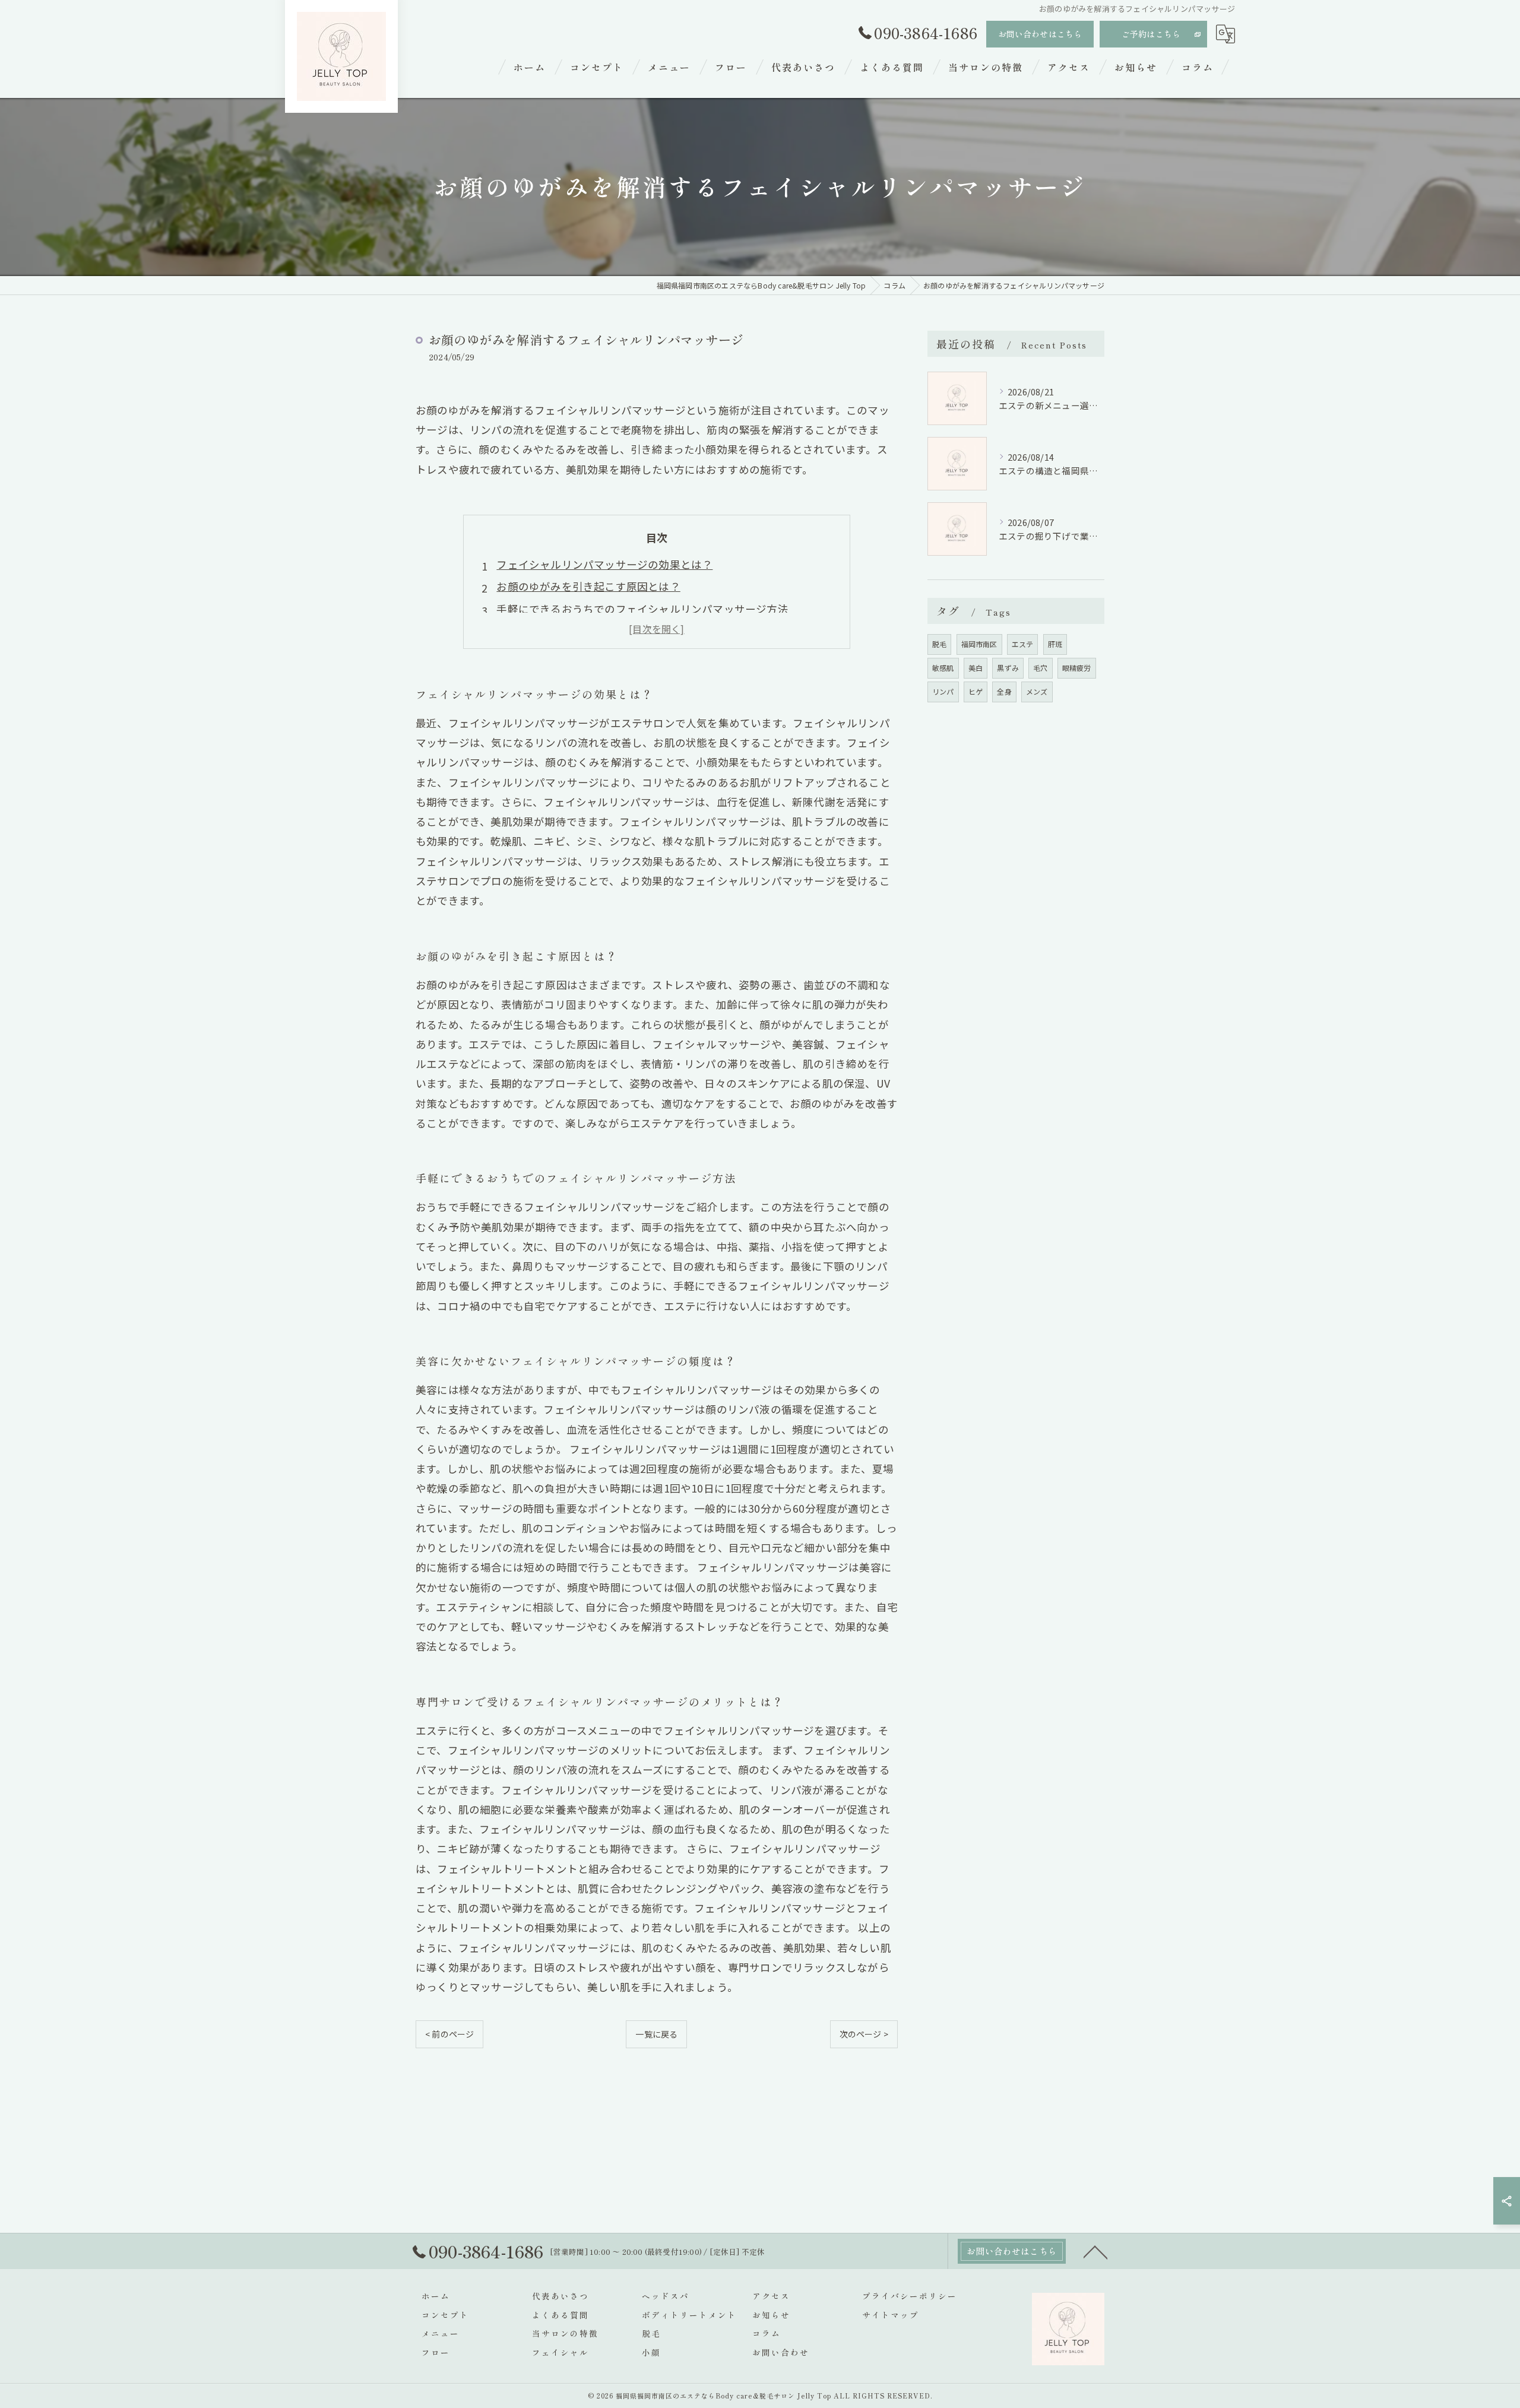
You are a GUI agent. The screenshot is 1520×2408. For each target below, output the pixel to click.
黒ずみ (1008, 668)
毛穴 (1040, 668)
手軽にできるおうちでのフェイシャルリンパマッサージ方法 (642, 609)
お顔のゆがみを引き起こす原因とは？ (588, 586)
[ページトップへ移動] (1095, 2251)
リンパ (943, 691)
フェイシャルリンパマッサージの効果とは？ (604, 564)
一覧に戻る (656, 2034)
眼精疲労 (1077, 668)
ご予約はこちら (1151, 34)
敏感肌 (943, 668)
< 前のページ (449, 2034)
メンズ (1037, 691)
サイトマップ (891, 2315)
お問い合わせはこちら (1040, 34)
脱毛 (939, 644)
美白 (976, 668)
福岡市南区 (979, 644)
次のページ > (864, 2034)
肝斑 (1055, 644)
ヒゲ (976, 691)
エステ (1023, 644)
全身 (1004, 691)
